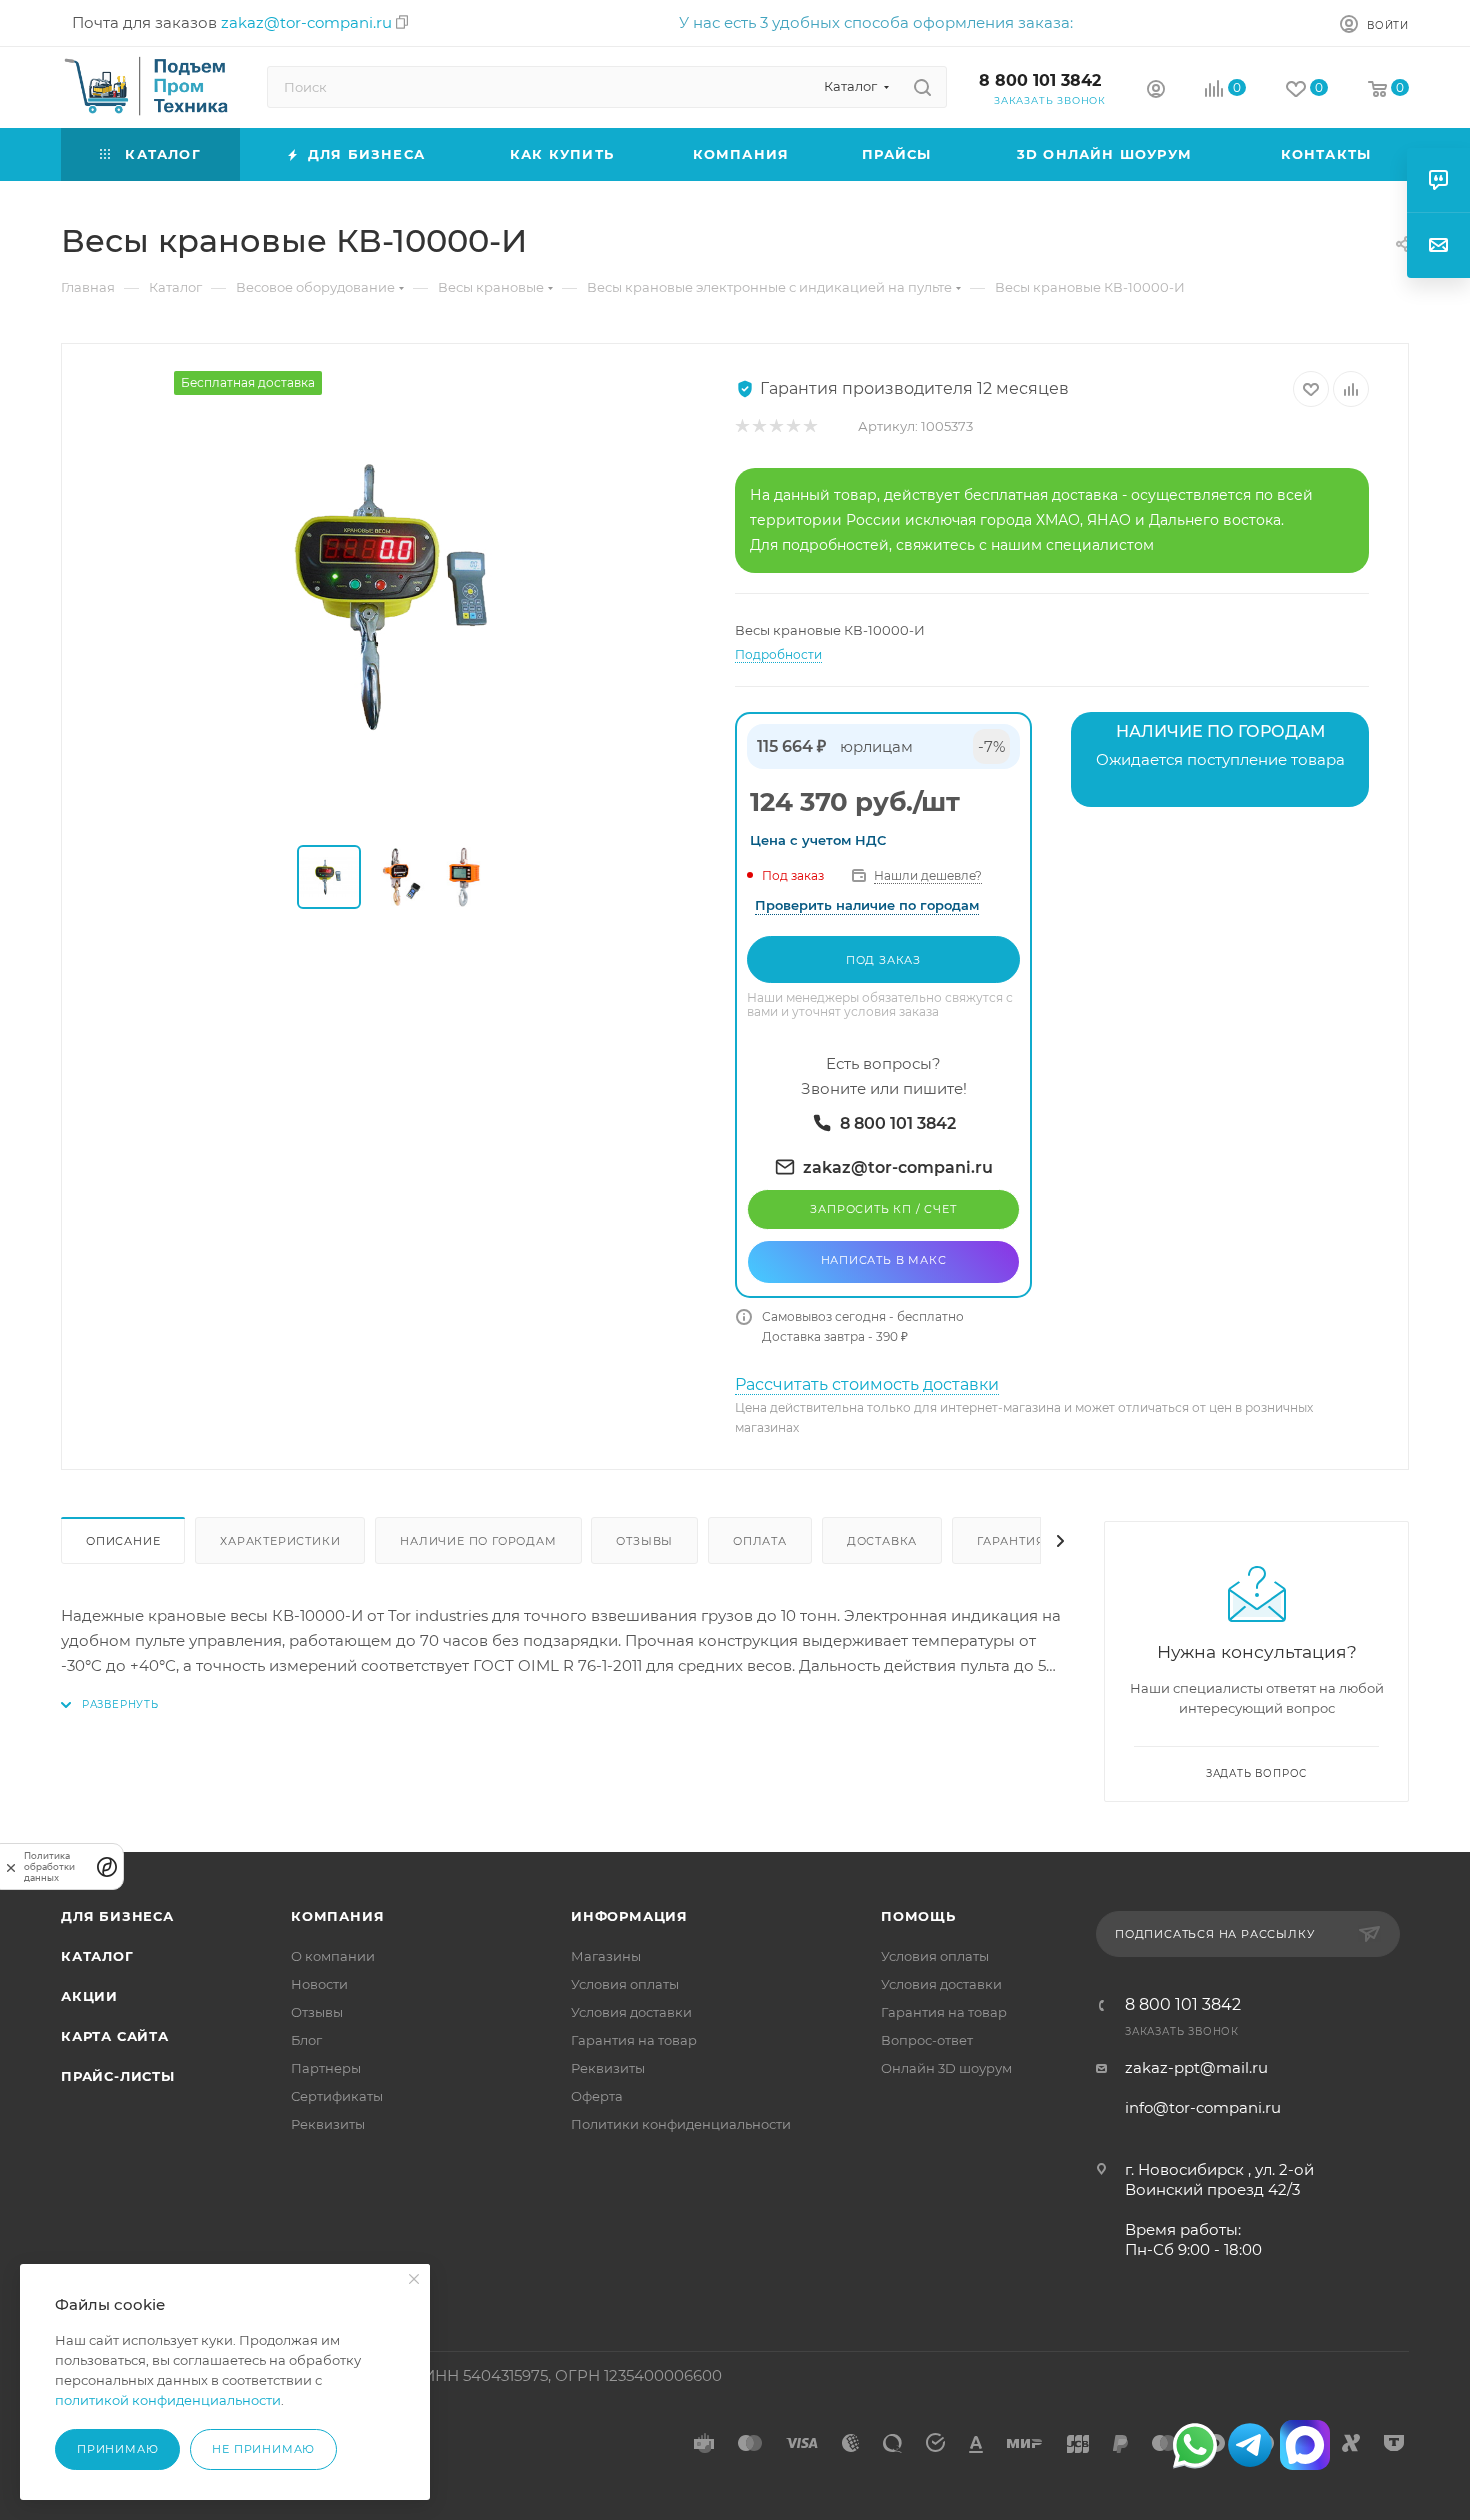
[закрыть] (11, 1866)
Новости (319, 1984)
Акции (89, 1996)
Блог (306, 2040)
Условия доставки (631, 2012)
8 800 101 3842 (1040, 80)
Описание (123, 1541)
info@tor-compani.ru (1203, 2107)
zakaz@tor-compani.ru (306, 22)
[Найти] (922, 87)
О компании (333, 1956)
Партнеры (326, 2068)
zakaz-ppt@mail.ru (1196, 2067)
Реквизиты (328, 2124)
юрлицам (876, 746)
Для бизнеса (117, 1916)
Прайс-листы (118, 2076)
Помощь (918, 1916)
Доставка (882, 1541)
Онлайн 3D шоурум (946, 2068)
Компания (337, 1916)
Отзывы (644, 1541)
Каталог (97, 1956)
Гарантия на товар (634, 2040)
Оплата (760, 1541)
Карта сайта (115, 2036)
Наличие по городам (478, 1541)
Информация (629, 1916)
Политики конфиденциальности (681, 2124)
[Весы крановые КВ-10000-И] (399, 596)
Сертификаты (337, 2096)
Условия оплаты (625, 1984)
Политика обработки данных (49, 1866)
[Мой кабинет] (1156, 91)
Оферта (597, 2096)
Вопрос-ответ (927, 2040)
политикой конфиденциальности (168, 2400)
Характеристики (280, 1541)
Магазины (606, 1956)
